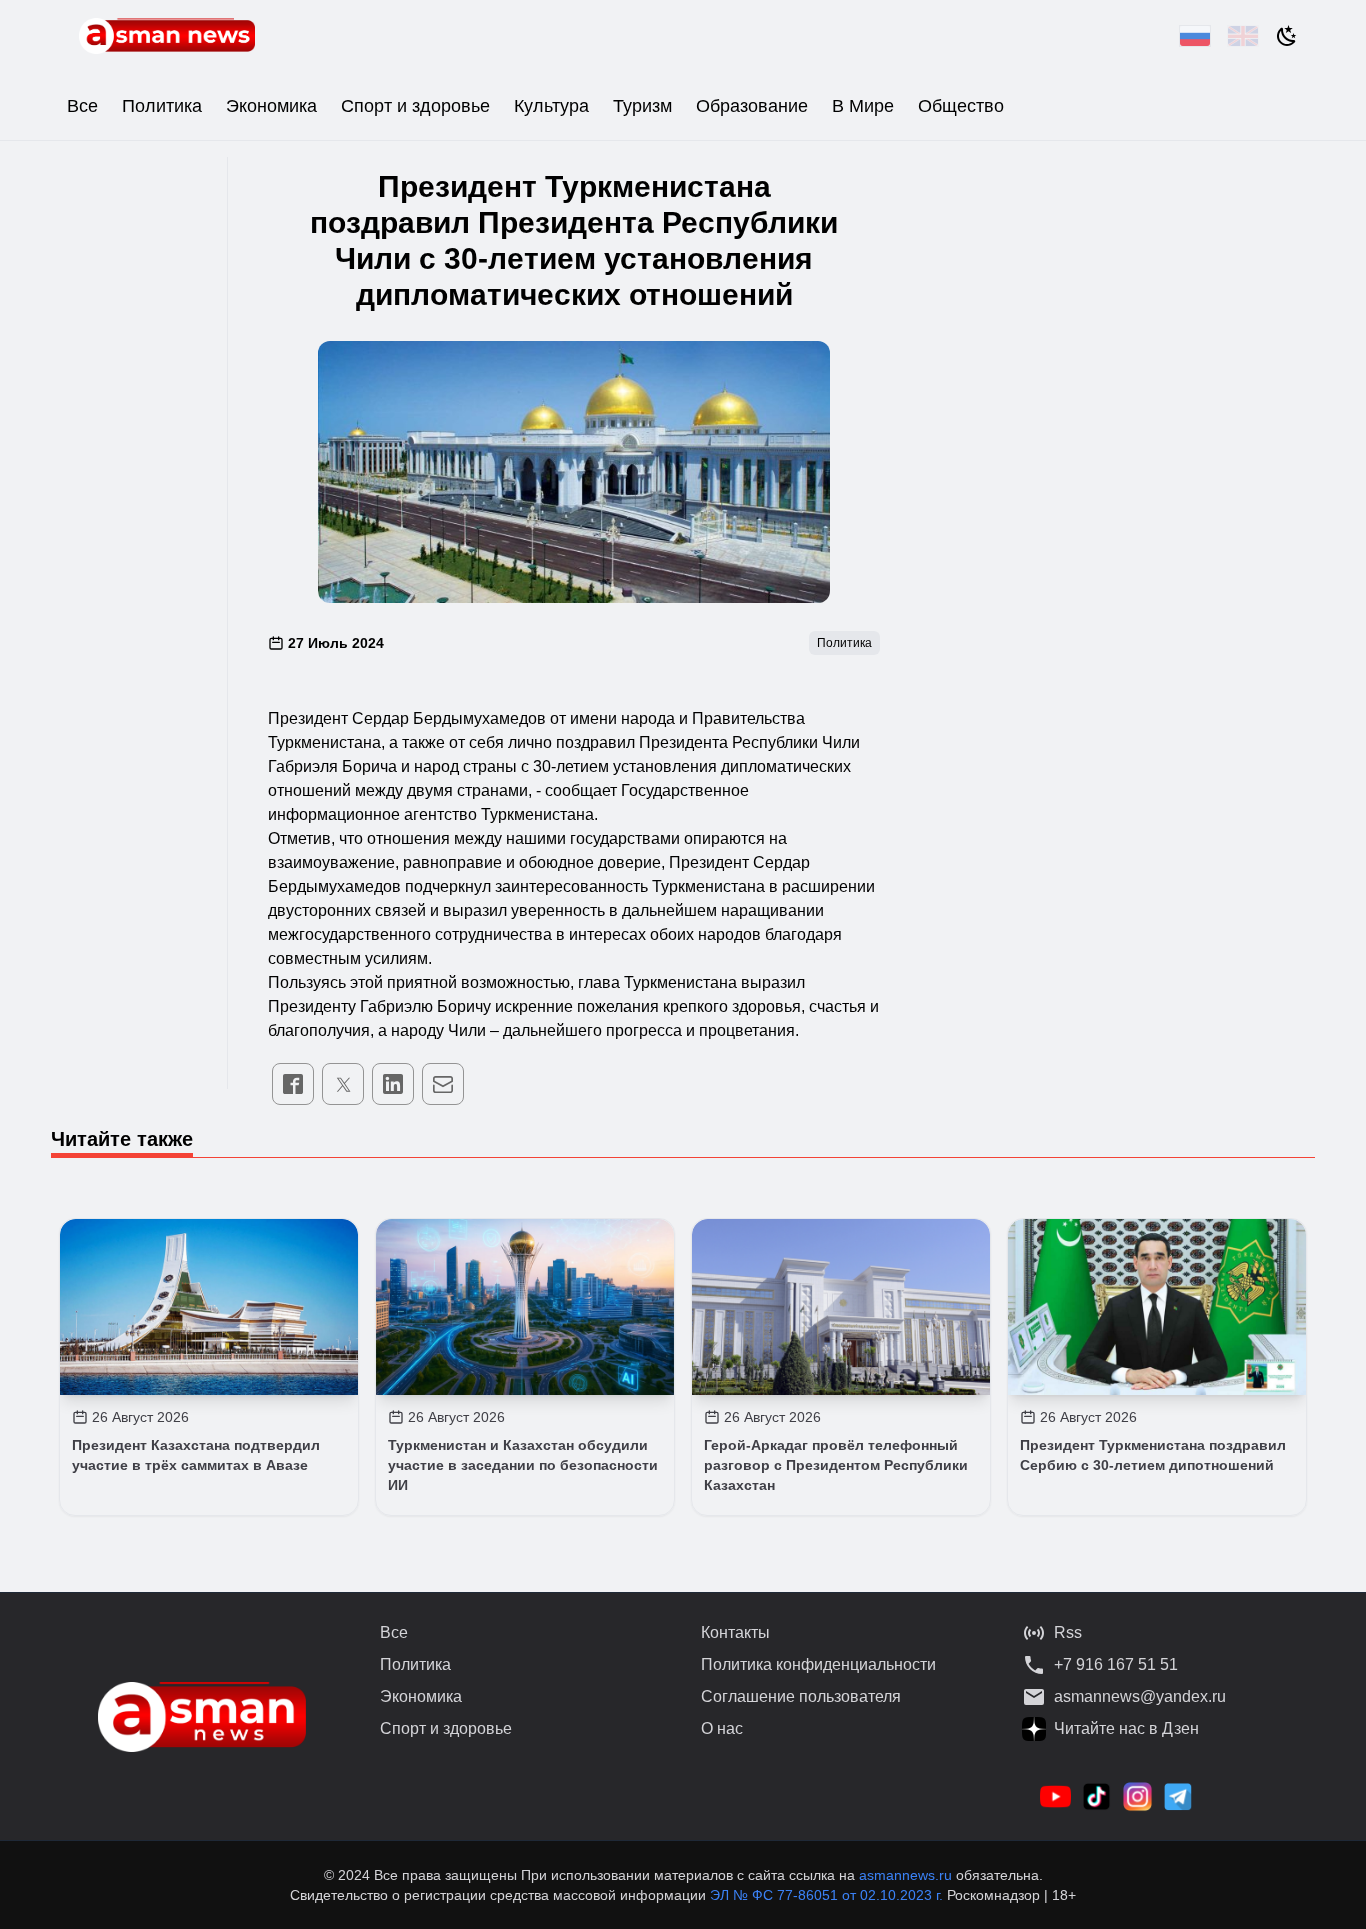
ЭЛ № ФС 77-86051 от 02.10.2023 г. (828, 1895)
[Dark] (1287, 36)
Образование (752, 106)
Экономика (271, 106)
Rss (1068, 1632)
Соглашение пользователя (801, 1696)
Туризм (642, 106)
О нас (722, 1728)
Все (82, 106)
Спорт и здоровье (415, 106)
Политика (162, 106)
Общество (961, 106)
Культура (551, 106)
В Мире (863, 106)
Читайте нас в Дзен (1126, 1728)
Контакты (735, 1632)
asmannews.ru (905, 1875)
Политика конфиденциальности (818, 1664)
